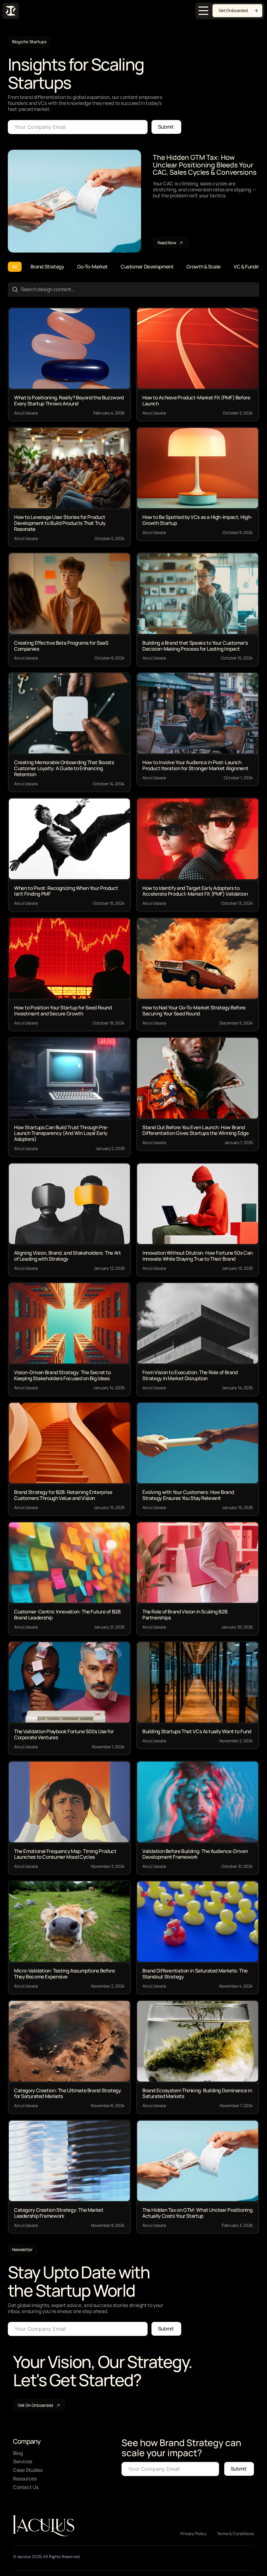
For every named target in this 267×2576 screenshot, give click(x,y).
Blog (18, 2453)
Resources (25, 2479)
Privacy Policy (193, 2534)
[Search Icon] (133, 290)
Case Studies (28, 2470)
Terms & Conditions (235, 2534)
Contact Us (26, 2487)
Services (23, 2461)
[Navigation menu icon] (203, 11)
